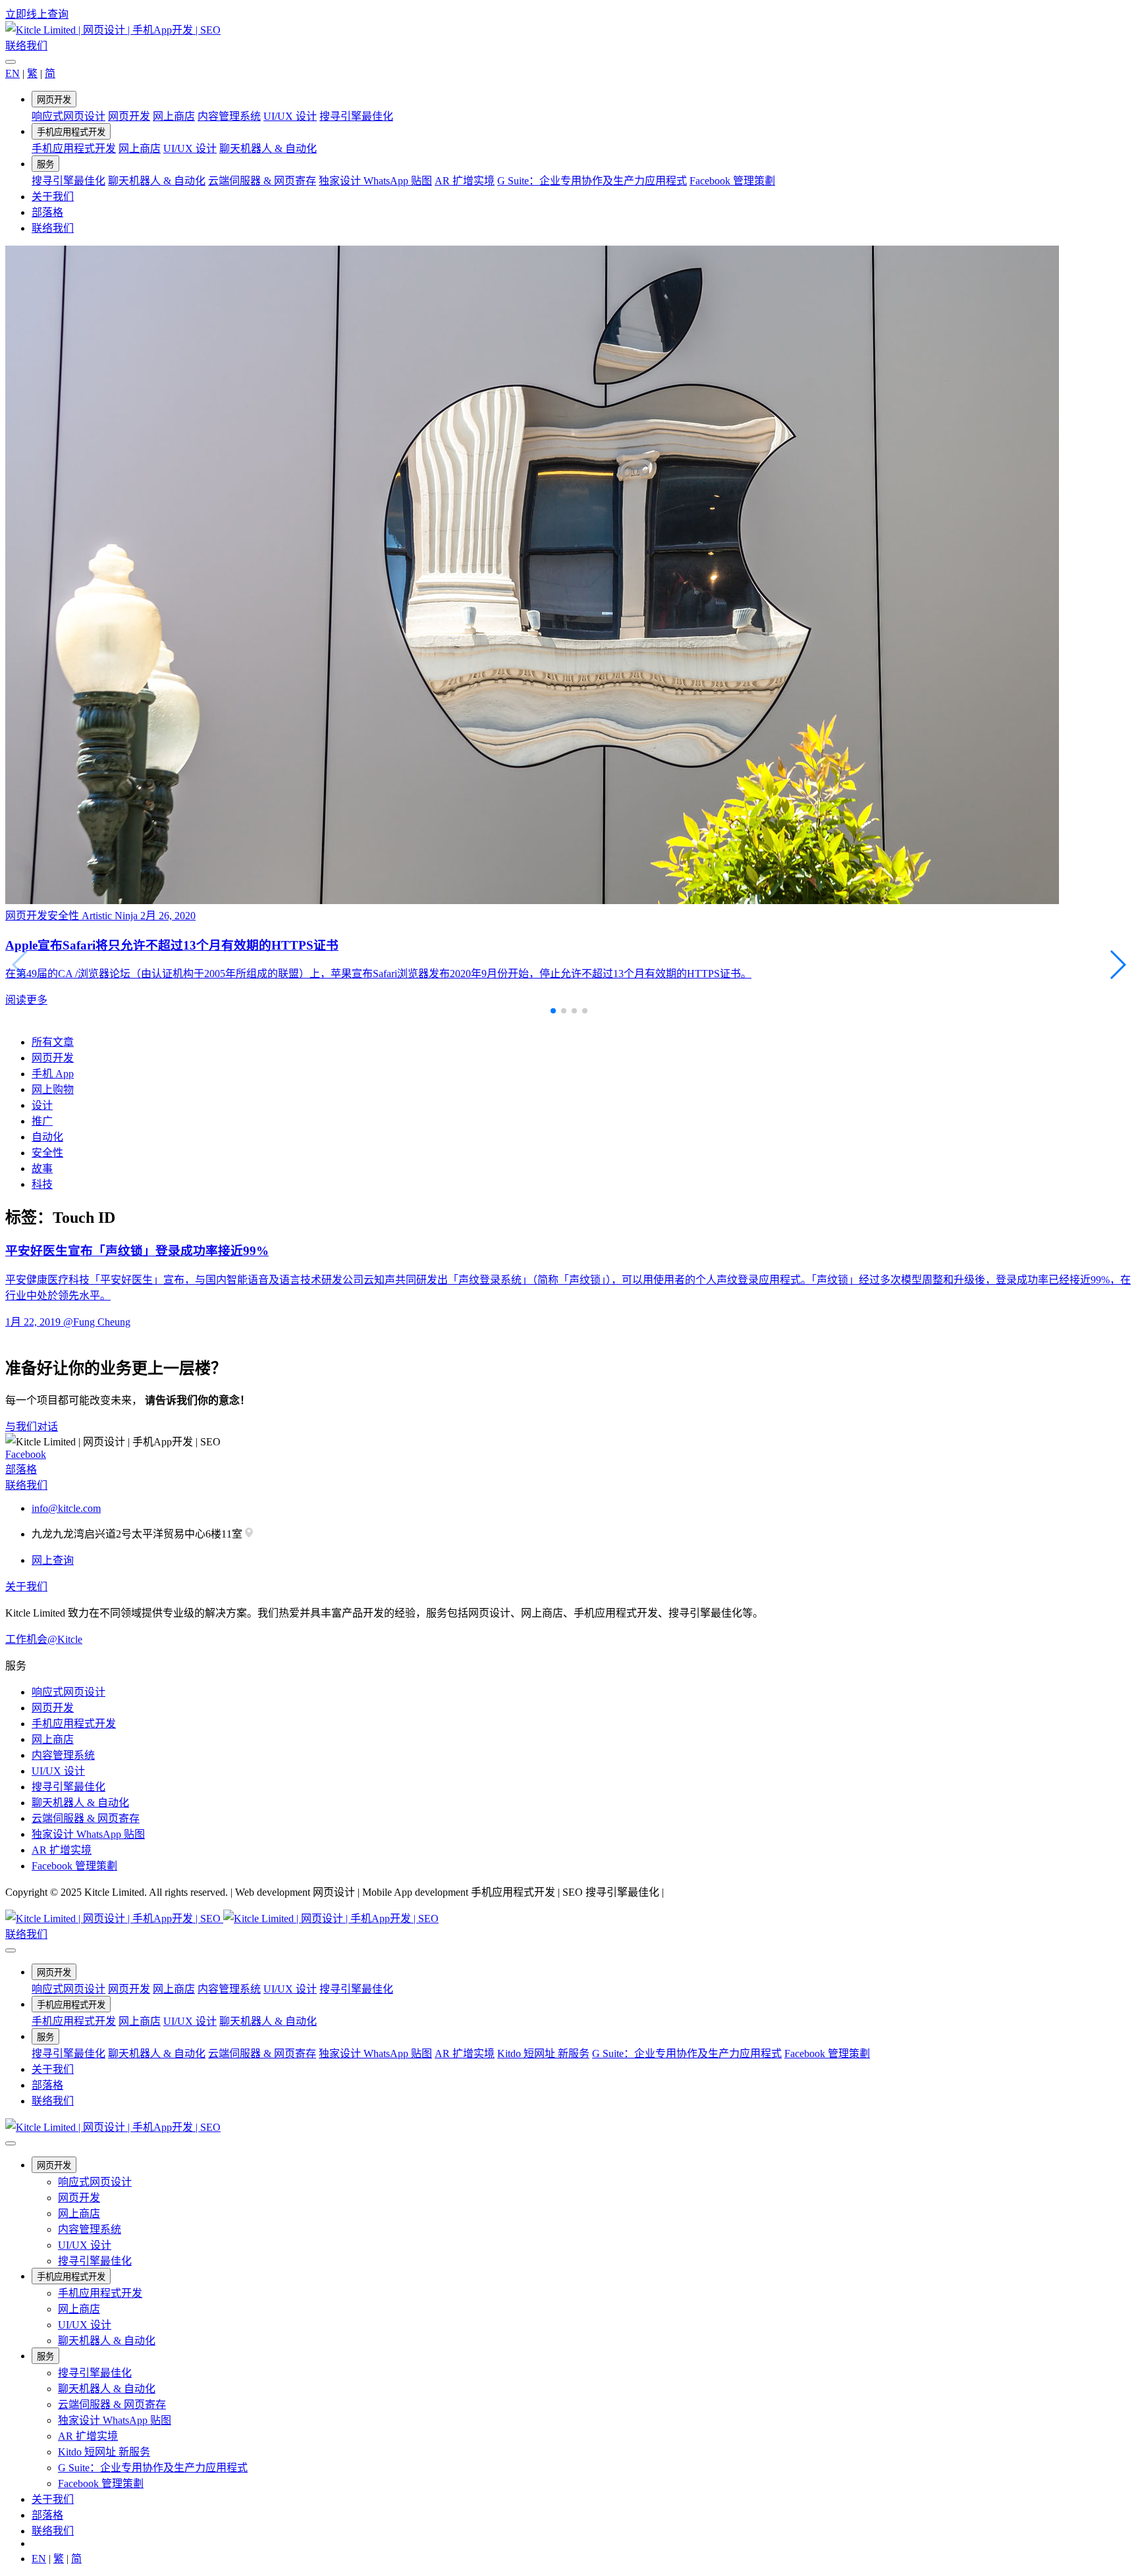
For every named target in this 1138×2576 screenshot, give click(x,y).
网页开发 (54, 100)
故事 (42, 1168)
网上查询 (53, 1560)
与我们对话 (32, 1427)
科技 (42, 1184)
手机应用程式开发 (71, 132)
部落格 (47, 212)
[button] (1117, 965)
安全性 (47, 1153)
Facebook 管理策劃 (732, 181)
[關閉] (11, 62)
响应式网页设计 (68, 116)
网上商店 (174, 116)
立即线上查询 (37, 14)
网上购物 (53, 1089)
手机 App (53, 1074)
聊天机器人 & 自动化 (268, 148)
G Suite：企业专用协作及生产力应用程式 (592, 181)
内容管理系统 (229, 116)
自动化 (47, 1137)
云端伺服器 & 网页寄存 (262, 181)
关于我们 (53, 197)
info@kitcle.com (66, 1508)
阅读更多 (26, 1000)
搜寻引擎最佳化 (356, 116)
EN (13, 73)
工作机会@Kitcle (44, 1639)
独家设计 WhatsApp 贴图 (375, 181)
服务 (45, 164)
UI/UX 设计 (290, 116)
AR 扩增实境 (465, 181)
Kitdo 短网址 (543, 2053)
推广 (42, 1121)
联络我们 (26, 46)
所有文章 (53, 1042)
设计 (42, 1105)
